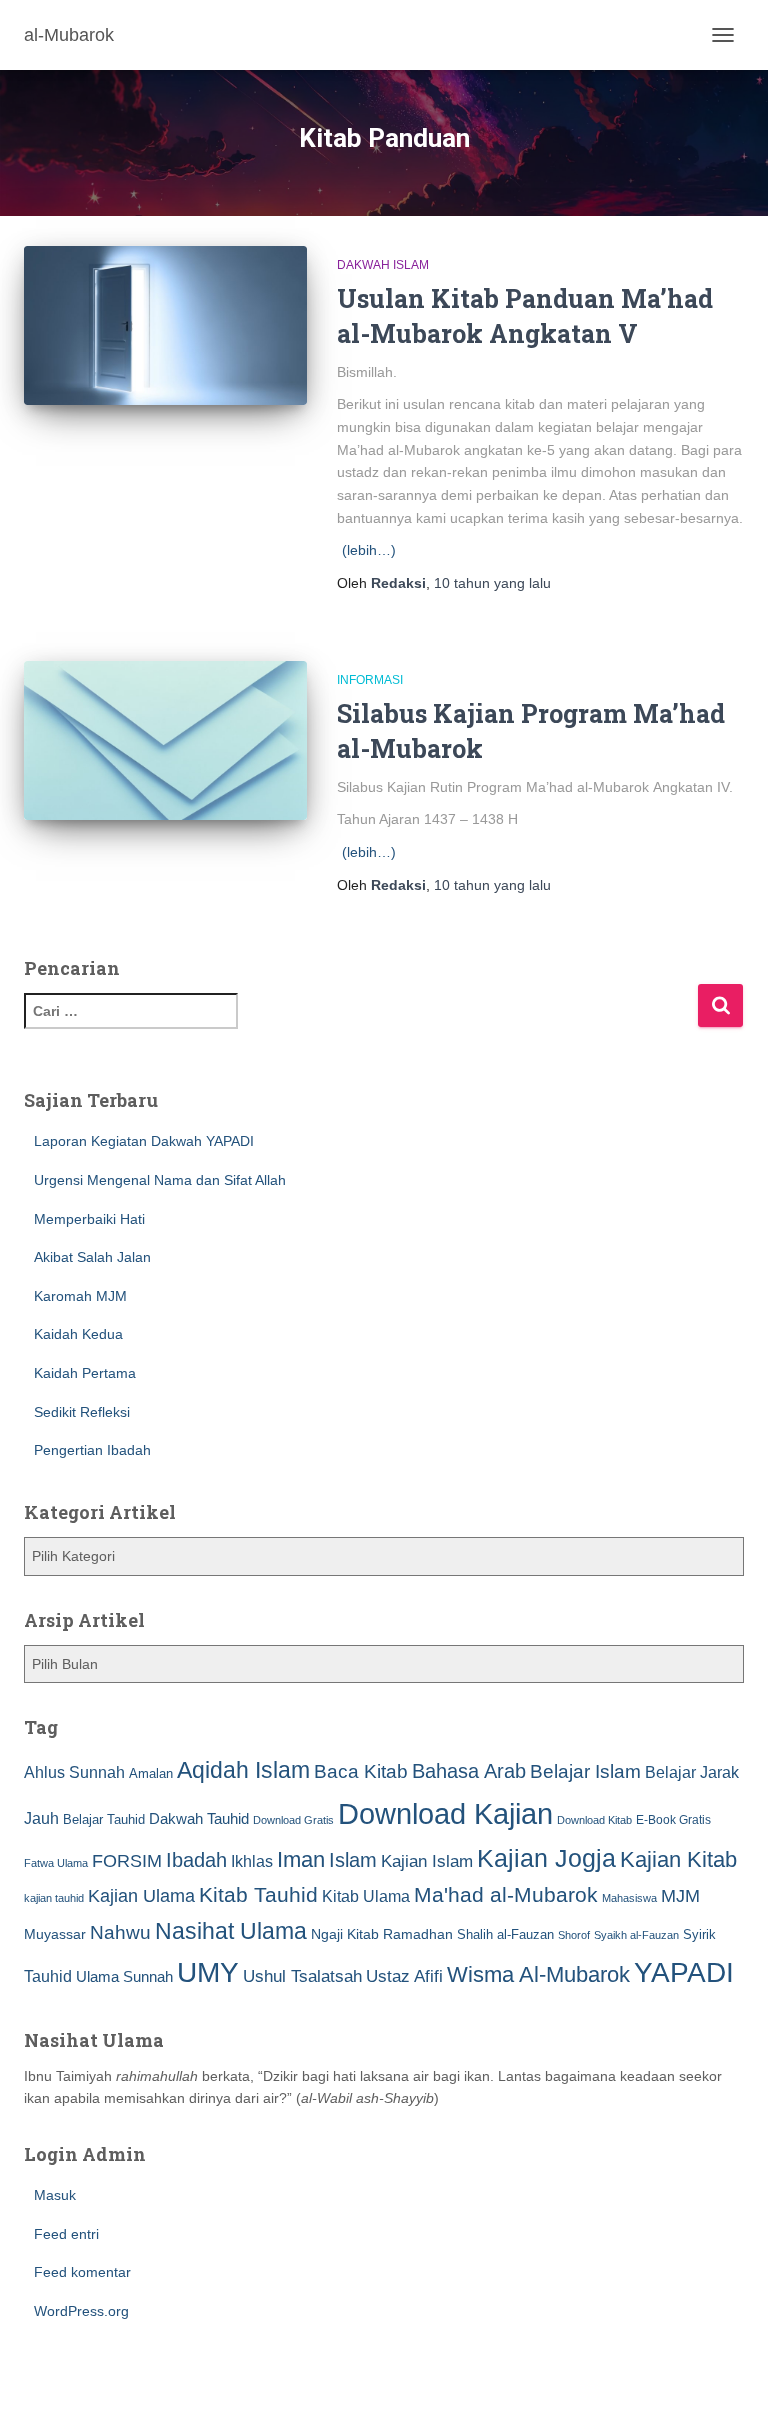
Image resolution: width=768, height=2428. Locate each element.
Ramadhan (418, 1934)
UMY (208, 1972)
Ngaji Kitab (345, 1934)
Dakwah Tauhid (199, 1819)
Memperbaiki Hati (89, 1219)
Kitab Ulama (366, 1896)
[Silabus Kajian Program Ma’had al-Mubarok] (165, 740)
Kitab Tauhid (258, 1895)
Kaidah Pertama (85, 1373)
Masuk (55, 2195)
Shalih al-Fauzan (505, 1934)
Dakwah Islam (383, 265)
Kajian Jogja (546, 1858)
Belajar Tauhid (104, 1819)
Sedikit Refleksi (82, 1412)
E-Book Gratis (673, 1819)
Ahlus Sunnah (74, 1772)
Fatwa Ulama (56, 1863)
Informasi (370, 680)
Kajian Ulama (141, 1896)
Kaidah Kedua (78, 1334)
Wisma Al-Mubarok (538, 1974)
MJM (680, 1896)
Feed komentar (82, 2272)
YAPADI (684, 1972)
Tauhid (48, 1976)
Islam (353, 1860)
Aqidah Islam (243, 1770)
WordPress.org (81, 2311)
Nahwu (120, 1932)
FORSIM (127, 1860)
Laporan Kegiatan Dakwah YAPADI (144, 1141)
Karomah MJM (80, 1296)
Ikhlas (252, 1861)
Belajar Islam (585, 1771)
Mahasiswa (629, 1898)
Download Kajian (445, 1813)
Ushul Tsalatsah (302, 1976)
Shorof (574, 1935)
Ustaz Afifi (404, 1976)
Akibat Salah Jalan (92, 1257)
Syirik (699, 1934)
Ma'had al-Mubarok (506, 1894)
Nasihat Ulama (231, 1931)
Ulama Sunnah (124, 1976)
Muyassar (55, 1934)
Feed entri (66, 2234)
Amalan (151, 1773)
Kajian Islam (427, 1861)
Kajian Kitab (678, 1859)
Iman (301, 1859)
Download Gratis (293, 1820)
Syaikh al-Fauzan (636, 1935)
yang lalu (492, 583)
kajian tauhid (54, 1898)
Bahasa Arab (469, 1771)
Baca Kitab (361, 1771)
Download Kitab (594, 1820)
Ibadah (196, 1860)
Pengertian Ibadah (92, 1450)
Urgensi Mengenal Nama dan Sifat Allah (160, 1180)
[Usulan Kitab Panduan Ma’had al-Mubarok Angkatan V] (165, 325)
